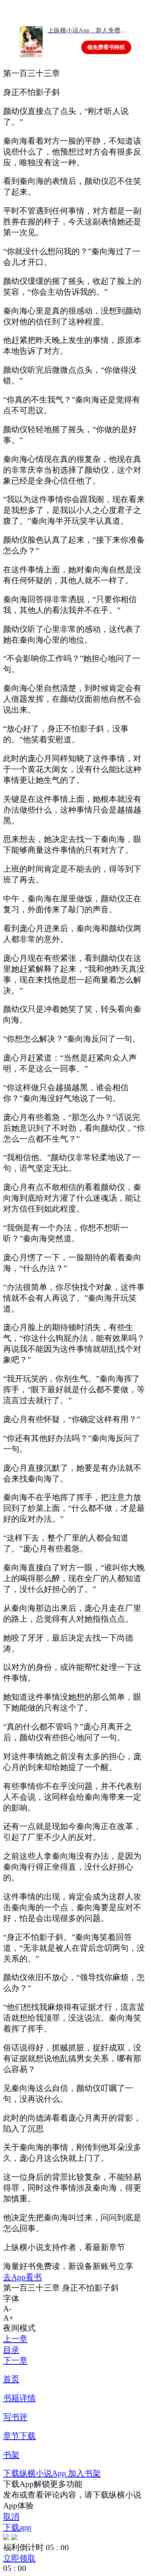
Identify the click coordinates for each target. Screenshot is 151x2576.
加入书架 (84, 2473)
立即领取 (19, 2558)
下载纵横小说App (36, 2473)
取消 (11, 2516)
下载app (17, 2527)
